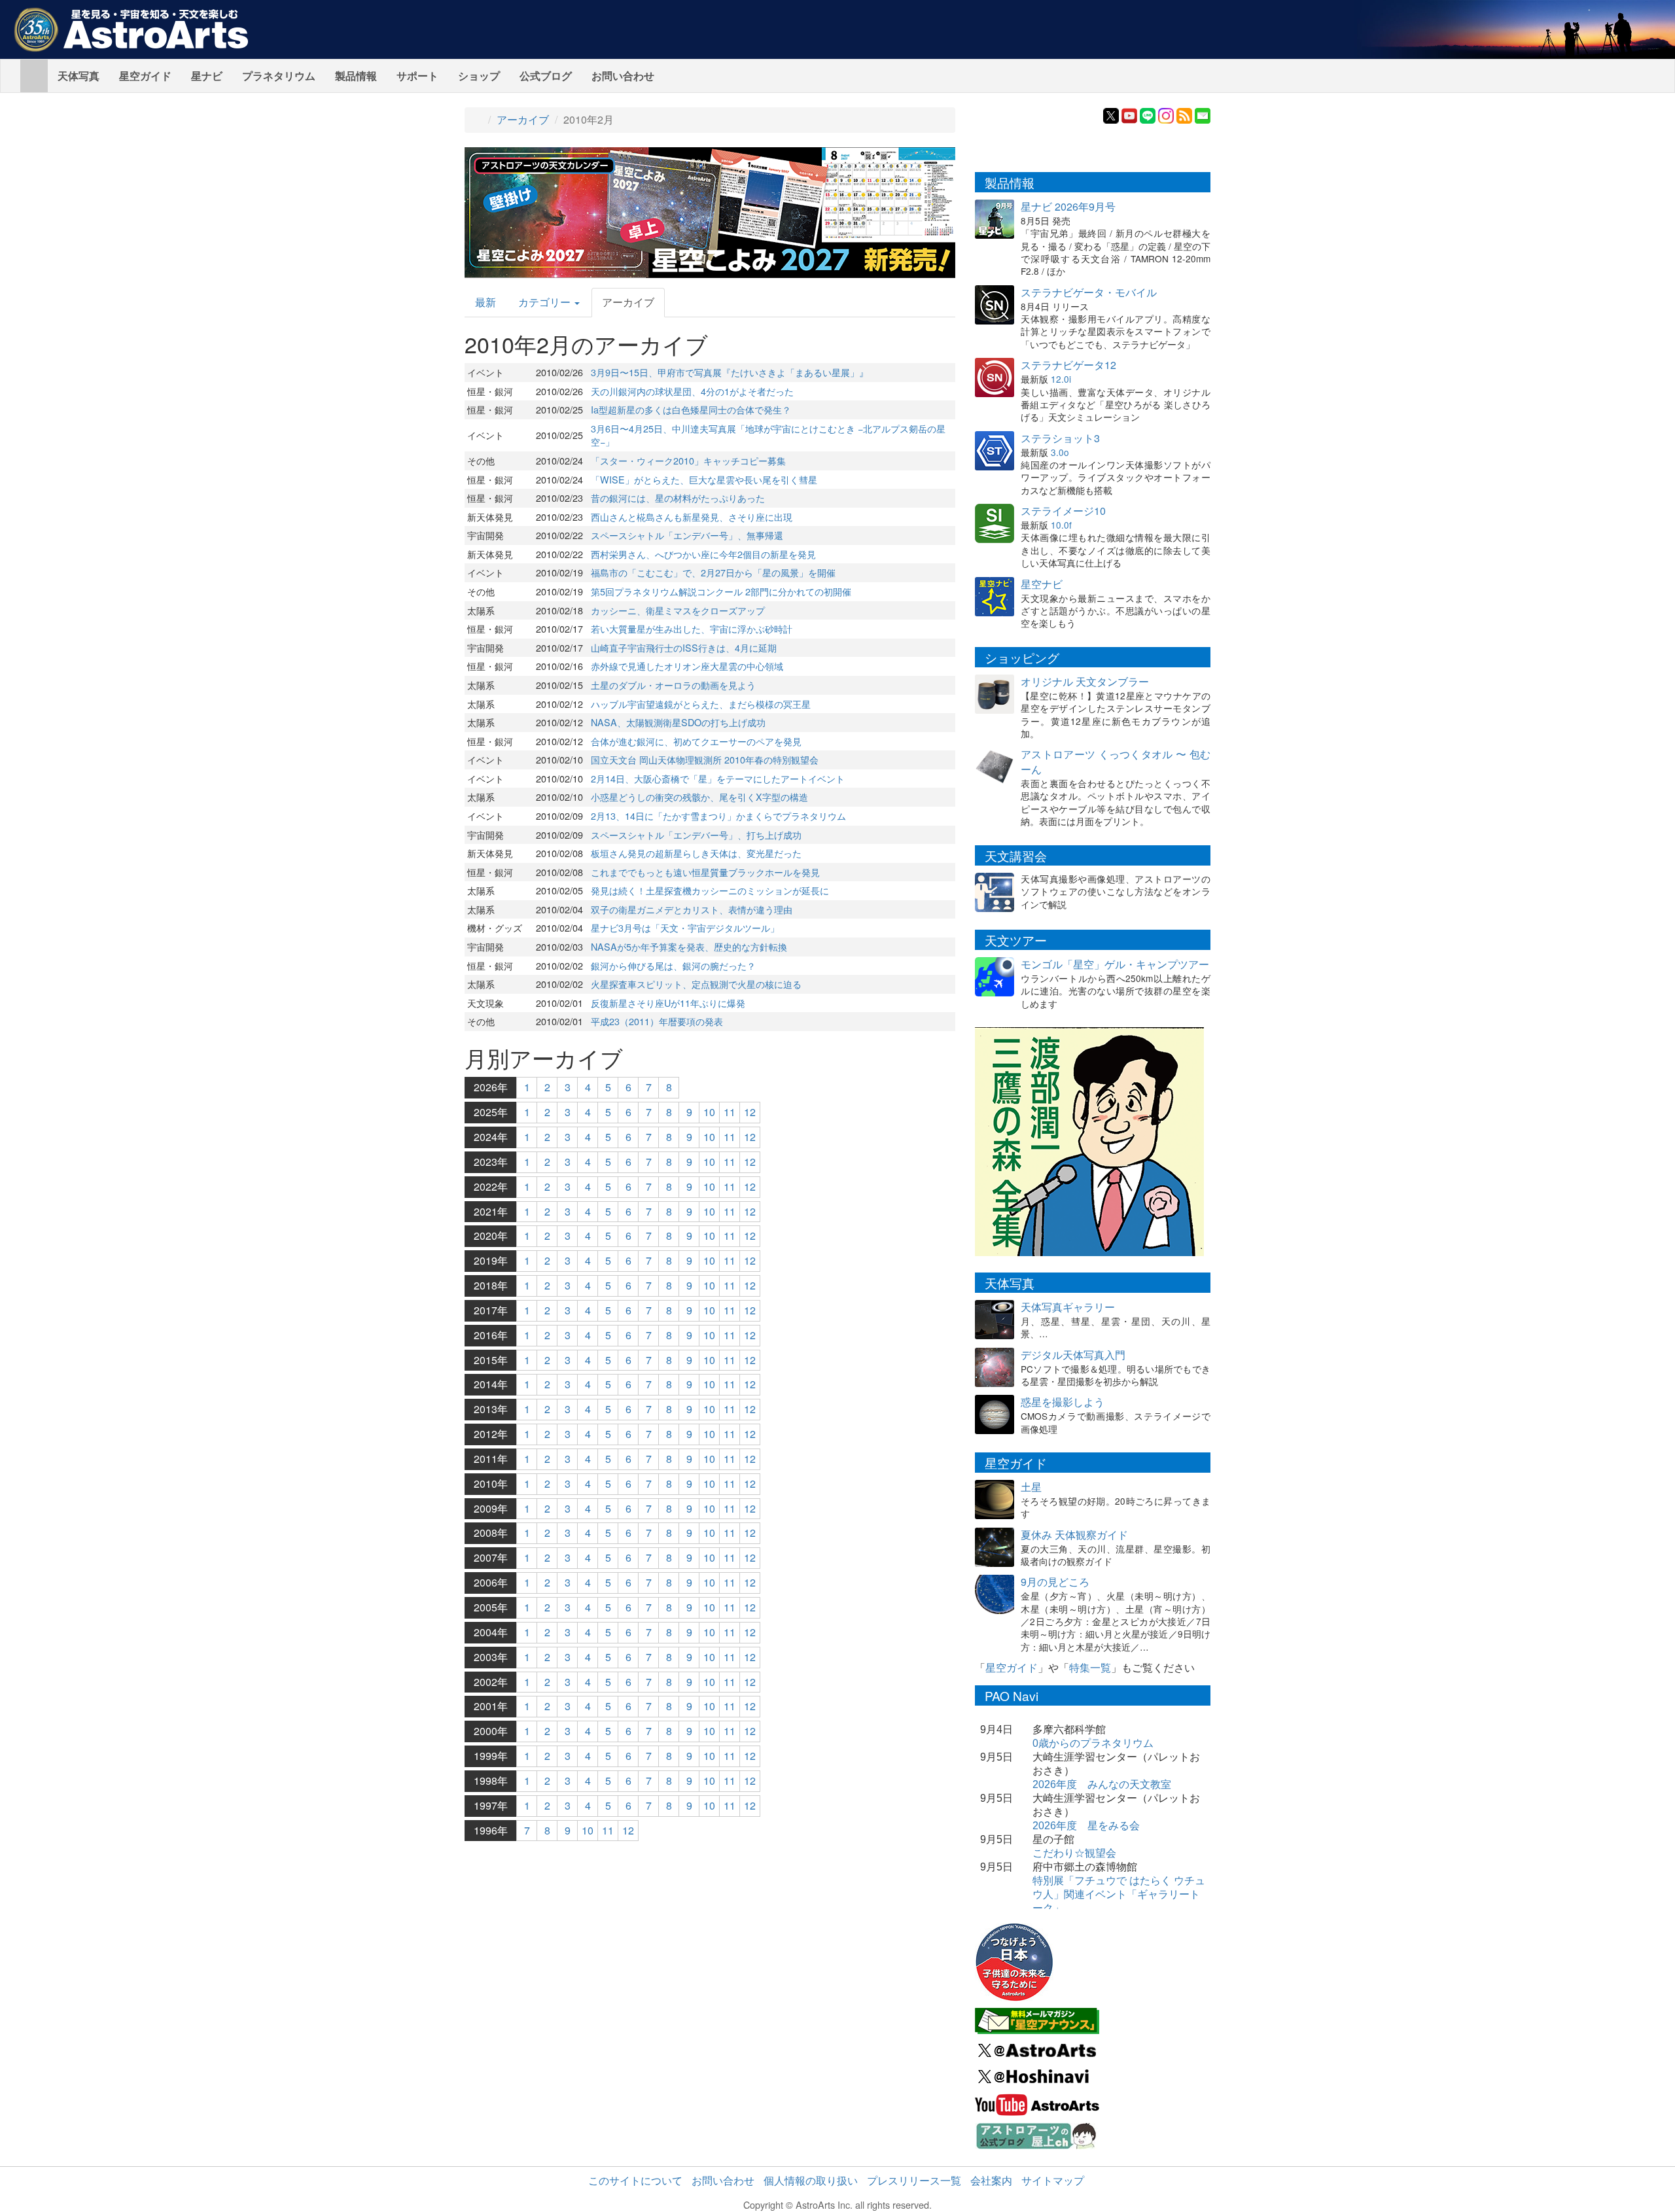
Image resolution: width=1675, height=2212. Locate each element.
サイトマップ (1053, 2180)
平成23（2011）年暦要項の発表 (657, 1021)
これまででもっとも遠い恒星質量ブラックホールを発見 (705, 872)
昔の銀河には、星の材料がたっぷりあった (678, 498)
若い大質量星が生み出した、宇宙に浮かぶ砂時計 (692, 628)
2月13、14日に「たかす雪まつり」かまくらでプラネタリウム (718, 816)
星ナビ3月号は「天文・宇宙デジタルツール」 (685, 927)
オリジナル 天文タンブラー (1085, 681)
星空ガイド (145, 76)
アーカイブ (523, 119)
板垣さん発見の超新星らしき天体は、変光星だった (696, 853)
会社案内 (991, 2180)
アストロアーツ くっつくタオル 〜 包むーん (1116, 762)
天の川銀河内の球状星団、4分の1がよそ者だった (692, 391)
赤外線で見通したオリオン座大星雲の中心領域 (687, 666)
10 (709, 1112)
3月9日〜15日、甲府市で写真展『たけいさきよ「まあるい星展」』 (730, 372)
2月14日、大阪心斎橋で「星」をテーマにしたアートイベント (718, 778)
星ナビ (207, 76)
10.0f (1061, 525)
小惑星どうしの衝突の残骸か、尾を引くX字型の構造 (699, 797)
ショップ (479, 76)
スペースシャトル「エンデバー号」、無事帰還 (687, 535)
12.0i (1061, 379)
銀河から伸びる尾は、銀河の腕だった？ (673, 965)
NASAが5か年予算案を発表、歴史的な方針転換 (689, 946)
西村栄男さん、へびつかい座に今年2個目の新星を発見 (703, 554)
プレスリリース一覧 (914, 2180)
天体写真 (79, 76)
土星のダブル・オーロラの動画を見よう (673, 685)
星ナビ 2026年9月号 (1068, 206)
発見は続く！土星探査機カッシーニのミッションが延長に (710, 890)
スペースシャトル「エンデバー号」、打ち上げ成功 (696, 834)
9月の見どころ (1055, 1582)
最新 (485, 302)
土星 (1031, 1487)
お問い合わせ (623, 76)
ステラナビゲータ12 (1068, 365)
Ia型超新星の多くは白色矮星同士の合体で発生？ (691, 409)
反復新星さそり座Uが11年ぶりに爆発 (668, 1003)
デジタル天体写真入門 (1073, 1355)
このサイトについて (635, 2180)
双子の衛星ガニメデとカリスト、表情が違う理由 (692, 909)
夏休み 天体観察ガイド (1074, 1535)
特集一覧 (1090, 1667)
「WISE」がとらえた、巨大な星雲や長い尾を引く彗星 (704, 479)
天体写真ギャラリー (1068, 1307)
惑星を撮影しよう (1063, 1402)
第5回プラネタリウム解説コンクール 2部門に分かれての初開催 (721, 591)
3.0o (1060, 452)
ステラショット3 (1060, 438)
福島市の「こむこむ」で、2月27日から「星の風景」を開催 (713, 572)
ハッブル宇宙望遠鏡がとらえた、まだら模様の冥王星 (701, 704)
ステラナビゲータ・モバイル (1089, 292)
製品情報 (356, 76)
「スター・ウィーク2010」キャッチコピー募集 (688, 460)
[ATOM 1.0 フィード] (1184, 114)
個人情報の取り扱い (811, 2180)
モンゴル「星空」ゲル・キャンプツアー (1115, 964)
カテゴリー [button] (546, 302)
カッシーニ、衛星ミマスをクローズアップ (678, 610)
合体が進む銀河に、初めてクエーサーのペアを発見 (696, 741)
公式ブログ (546, 76)
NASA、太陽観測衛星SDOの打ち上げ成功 (678, 722)
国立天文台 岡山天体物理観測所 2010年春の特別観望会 (705, 759)
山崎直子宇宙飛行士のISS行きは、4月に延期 (684, 647)
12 (750, 1112)
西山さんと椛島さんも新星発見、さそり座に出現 (692, 517)
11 (730, 1112)
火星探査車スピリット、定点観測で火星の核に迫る (696, 984)
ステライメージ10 (1063, 511)
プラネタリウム (279, 76)
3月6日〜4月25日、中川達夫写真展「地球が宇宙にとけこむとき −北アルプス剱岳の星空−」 (768, 435)
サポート (417, 76)
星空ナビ (1042, 584)
